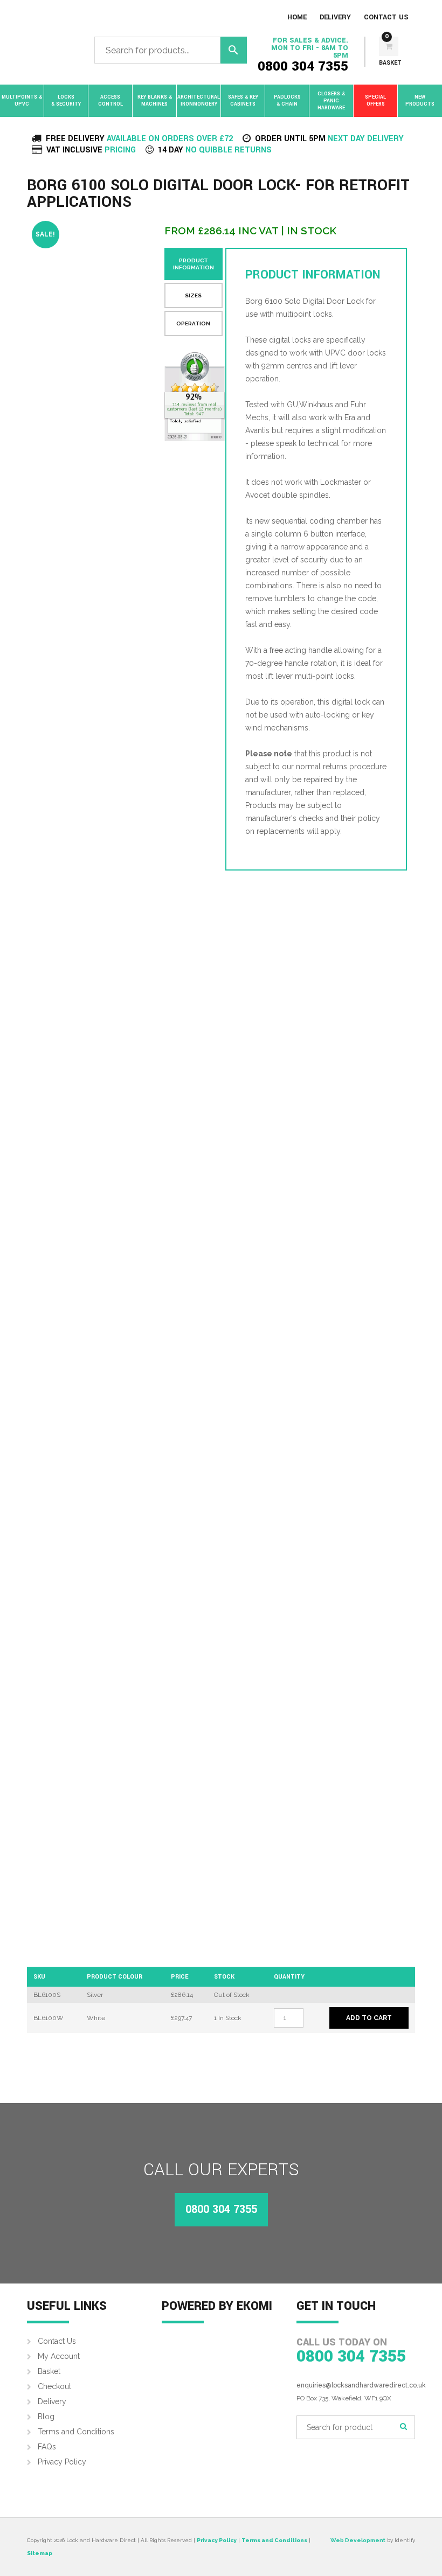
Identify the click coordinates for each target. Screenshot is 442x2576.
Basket (49, 2371)
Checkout (54, 2386)
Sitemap (40, 2553)
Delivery (335, 17)
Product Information (194, 264)
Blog (46, 2417)
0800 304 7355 (303, 67)
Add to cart (369, 2018)
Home (297, 17)
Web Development (358, 2540)
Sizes (193, 295)
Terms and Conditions (76, 2432)
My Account (59, 2356)
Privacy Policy (62, 2462)
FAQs (47, 2447)
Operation (193, 323)
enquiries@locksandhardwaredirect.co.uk (361, 2385)
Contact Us (386, 17)
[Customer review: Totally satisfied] (195, 397)
